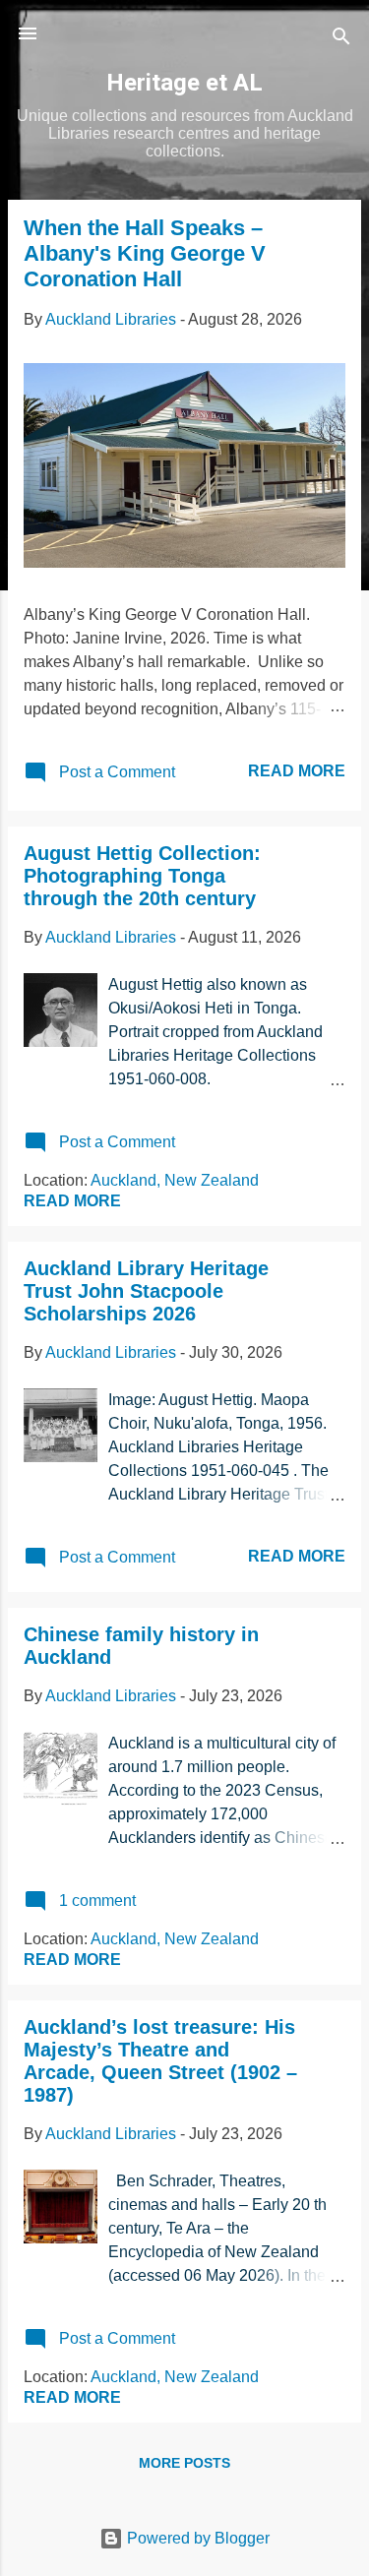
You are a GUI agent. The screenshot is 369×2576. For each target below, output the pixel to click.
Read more (297, 771)
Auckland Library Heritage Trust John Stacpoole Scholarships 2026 (146, 1291)
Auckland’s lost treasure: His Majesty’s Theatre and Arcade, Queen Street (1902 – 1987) (160, 2061)
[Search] (341, 40)
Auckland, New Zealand (175, 1180)
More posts (184, 2463)
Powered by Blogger (196, 2538)
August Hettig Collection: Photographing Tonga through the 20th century (142, 876)
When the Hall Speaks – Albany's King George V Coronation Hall (145, 253)
